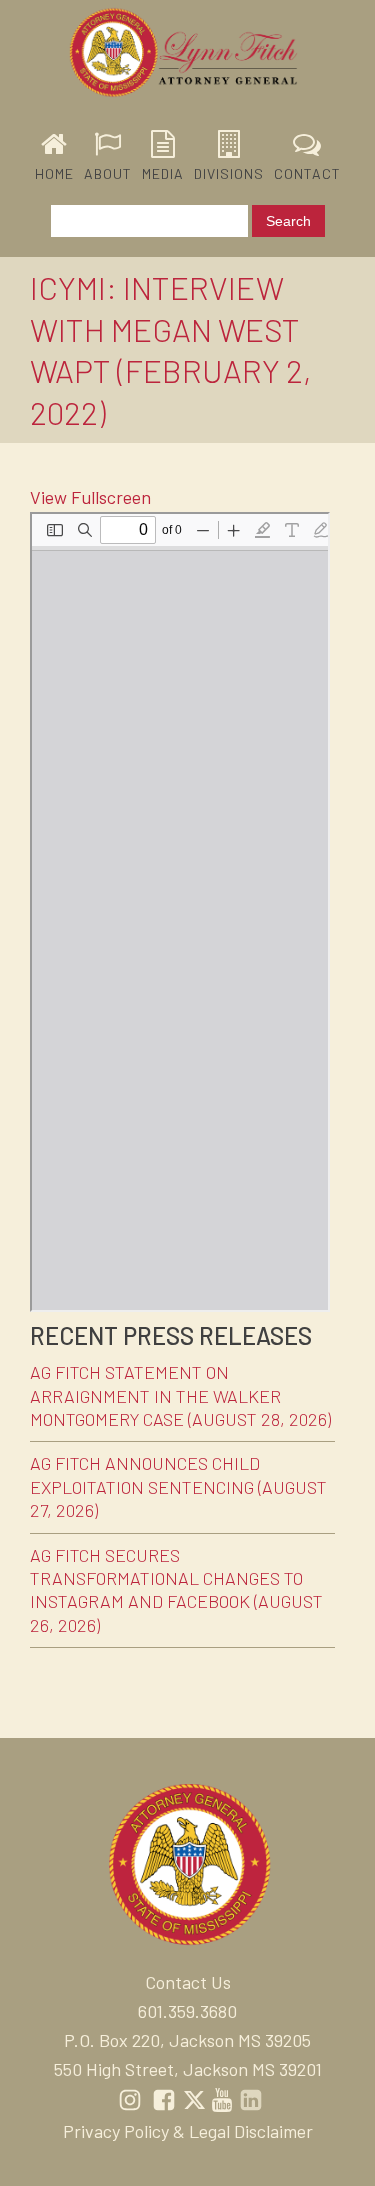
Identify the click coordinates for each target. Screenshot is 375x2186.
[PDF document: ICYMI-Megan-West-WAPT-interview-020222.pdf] (180, 912)
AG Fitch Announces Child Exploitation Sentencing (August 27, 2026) (178, 1486)
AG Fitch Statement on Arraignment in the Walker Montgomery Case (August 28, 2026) (180, 1395)
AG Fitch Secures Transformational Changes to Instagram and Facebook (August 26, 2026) (176, 1590)
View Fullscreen (90, 497)
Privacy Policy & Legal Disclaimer (188, 2131)
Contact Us (188, 1982)
